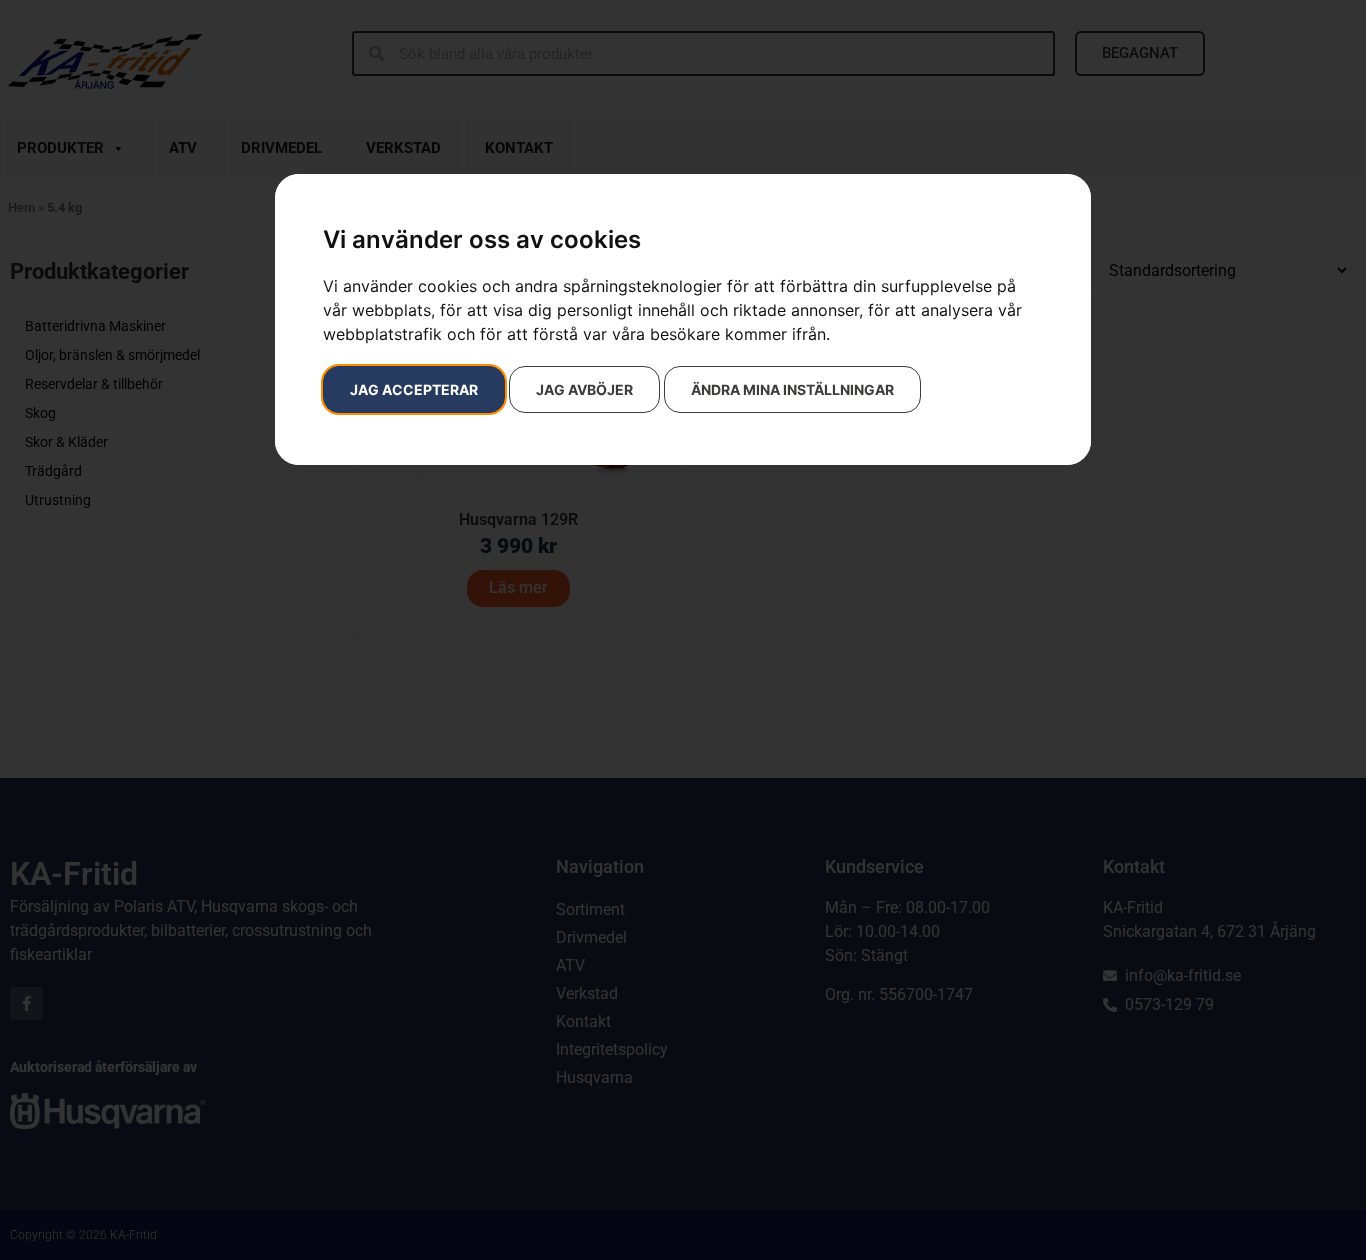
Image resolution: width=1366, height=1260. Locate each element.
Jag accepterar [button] (414, 389)
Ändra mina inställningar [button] (792, 389)
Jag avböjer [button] (584, 389)
